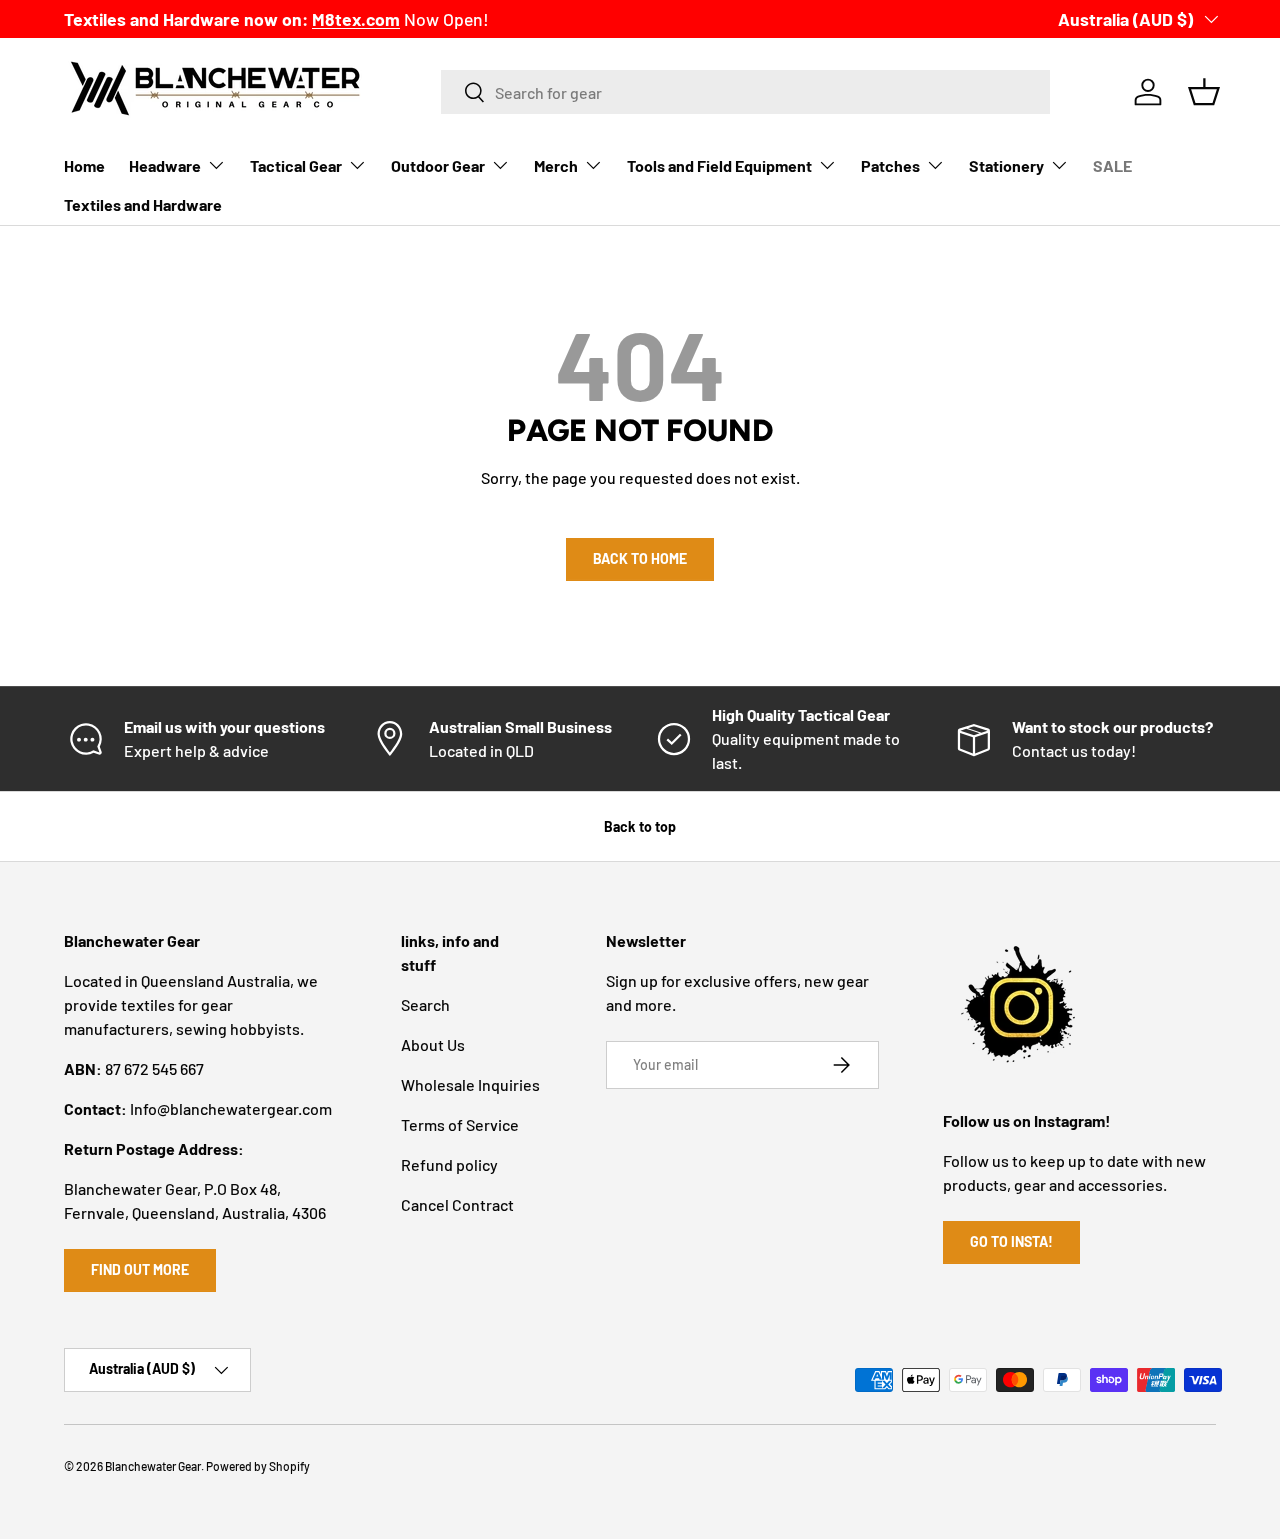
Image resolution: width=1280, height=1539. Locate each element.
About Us (433, 1044)
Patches (890, 165)
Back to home (640, 558)
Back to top (640, 826)
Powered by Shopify (258, 1466)
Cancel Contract (457, 1204)
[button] (1204, 92)
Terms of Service (460, 1124)
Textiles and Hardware (143, 204)
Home (84, 165)
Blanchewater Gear (153, 1466)
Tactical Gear (296, 165)
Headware (165, 165)
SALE (1112, 165)
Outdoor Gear (438, 165)
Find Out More (140, 1269)
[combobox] (745, 92)
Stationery (1006, 165)
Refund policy (449, 1164)
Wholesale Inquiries (470, 1084)
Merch (556, 165)
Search (425, 1004)
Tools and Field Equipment (719, 165)
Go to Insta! (1011, 1241)
